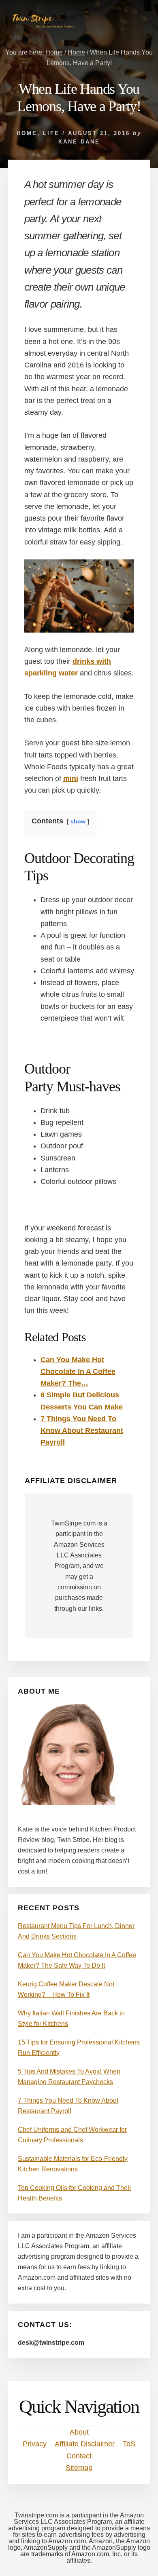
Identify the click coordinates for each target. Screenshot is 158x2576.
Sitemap (79, 2468)
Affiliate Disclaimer (85, 2444)
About (79, 2432)
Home (27, 133)
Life (51, 133)
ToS (129, 2444)
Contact (79, 2456)
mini (71, 778)
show (78, 821)
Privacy (35, 2444)
